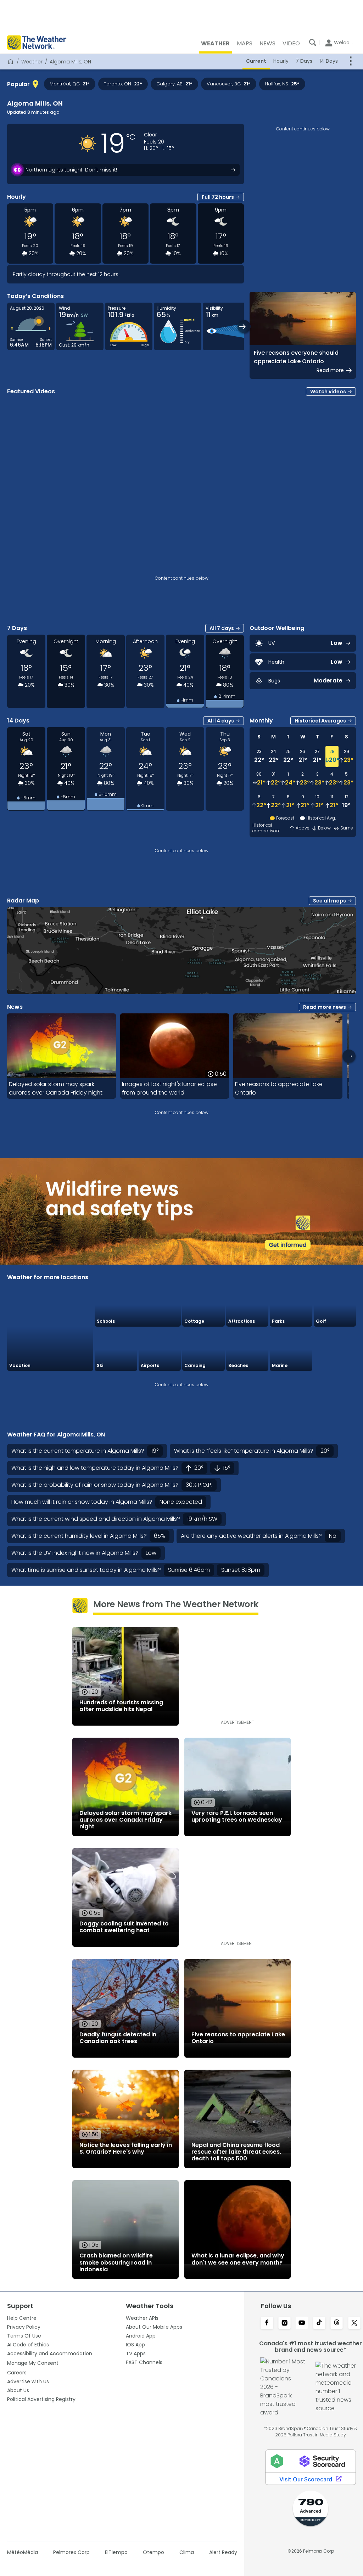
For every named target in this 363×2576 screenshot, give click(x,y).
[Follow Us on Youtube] (302, 2323)
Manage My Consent (33, 2363)
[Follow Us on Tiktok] (319, 2323)
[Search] (313, 43)
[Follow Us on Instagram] (284, 2323)
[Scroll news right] (349, 1056)
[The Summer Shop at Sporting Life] (335, 1349)
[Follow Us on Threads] (337, 2323)
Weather (32, 62)
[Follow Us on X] (354, 2323)
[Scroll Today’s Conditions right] (244, 327)
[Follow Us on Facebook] (267, 2323)
